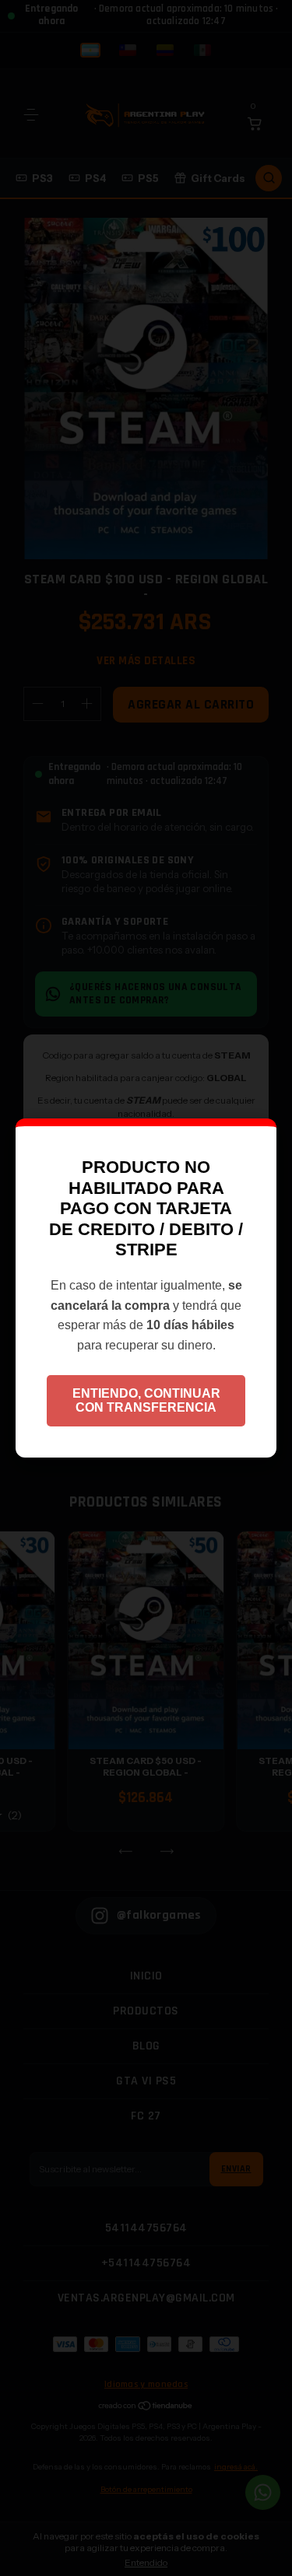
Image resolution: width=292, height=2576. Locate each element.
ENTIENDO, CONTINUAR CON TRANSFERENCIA (146, 1400)
